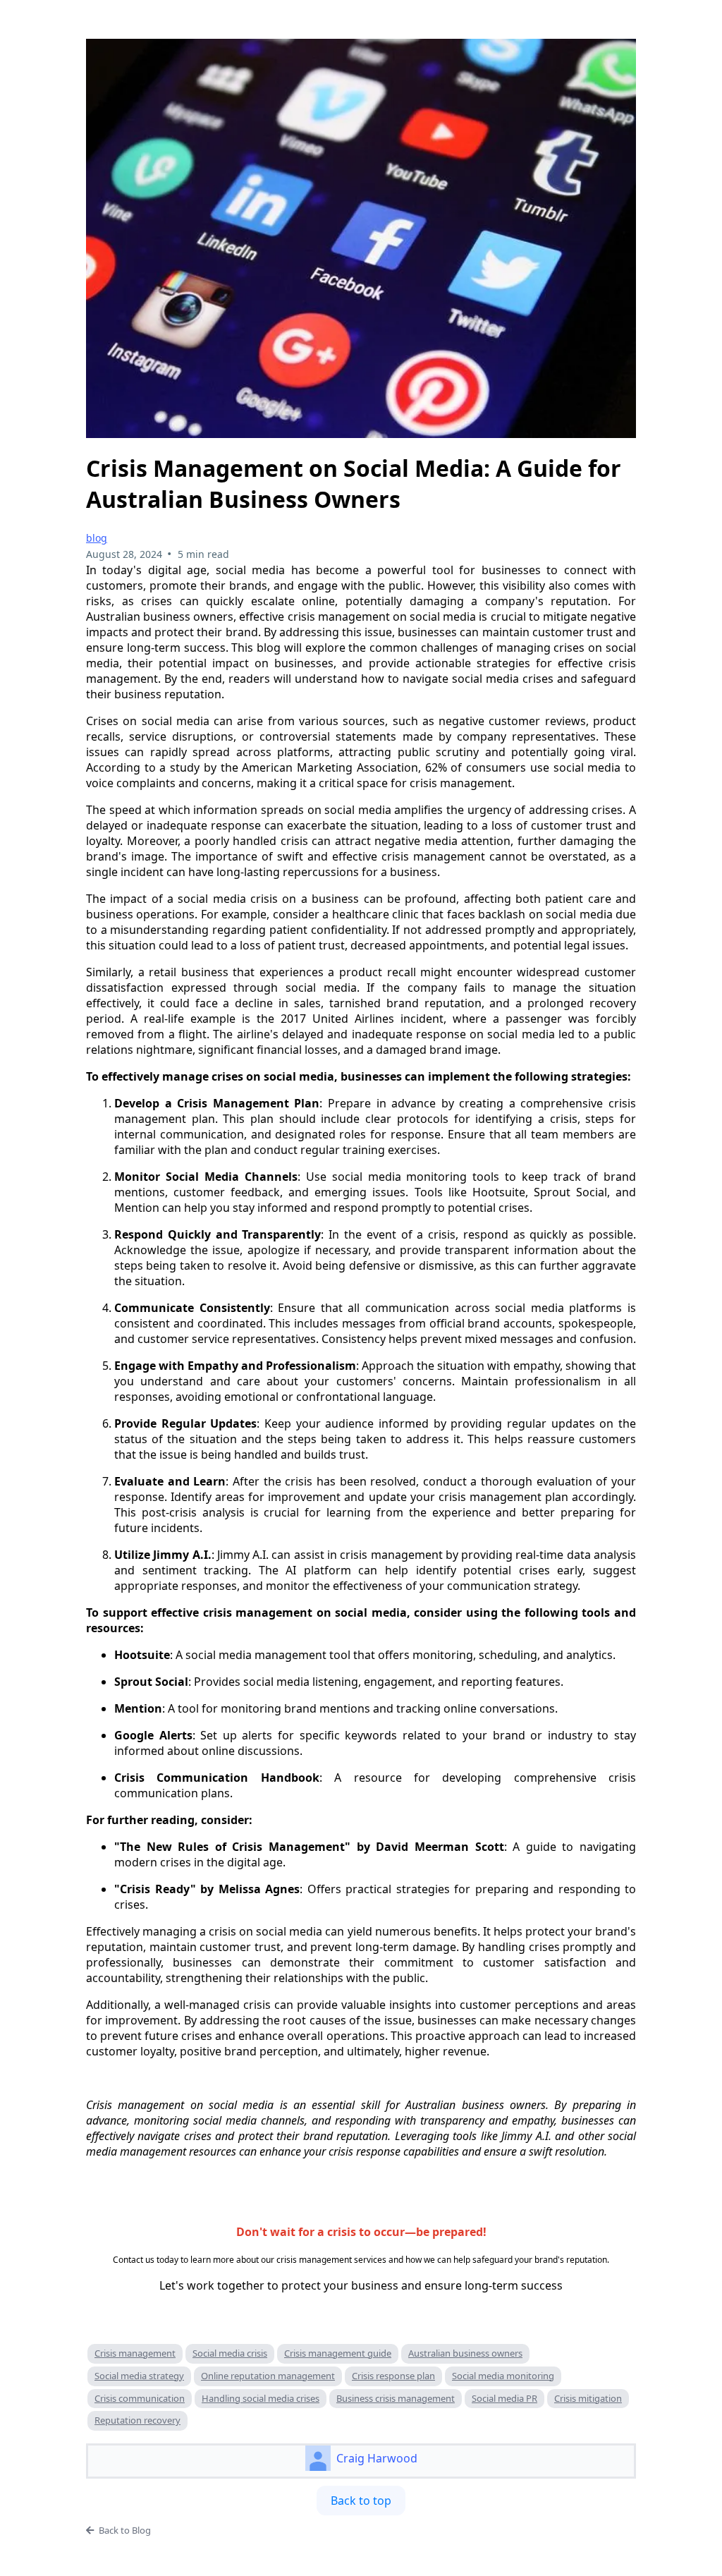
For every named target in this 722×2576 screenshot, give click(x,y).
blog (97, 538)
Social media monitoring (503, 2376)
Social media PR (504, 2398)
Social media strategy (139, 2376)
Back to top (361, 2501)
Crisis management (135, 2353)
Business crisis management (396, 2398)
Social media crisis (230, 2353)
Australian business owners (465, 2353)
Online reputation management (268, 2376)
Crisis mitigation (588, 2398)
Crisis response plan (393, 2376)
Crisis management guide (338, 2353)
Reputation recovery (137, 2420)
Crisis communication (140, 2398)
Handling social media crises (261, 2398)
